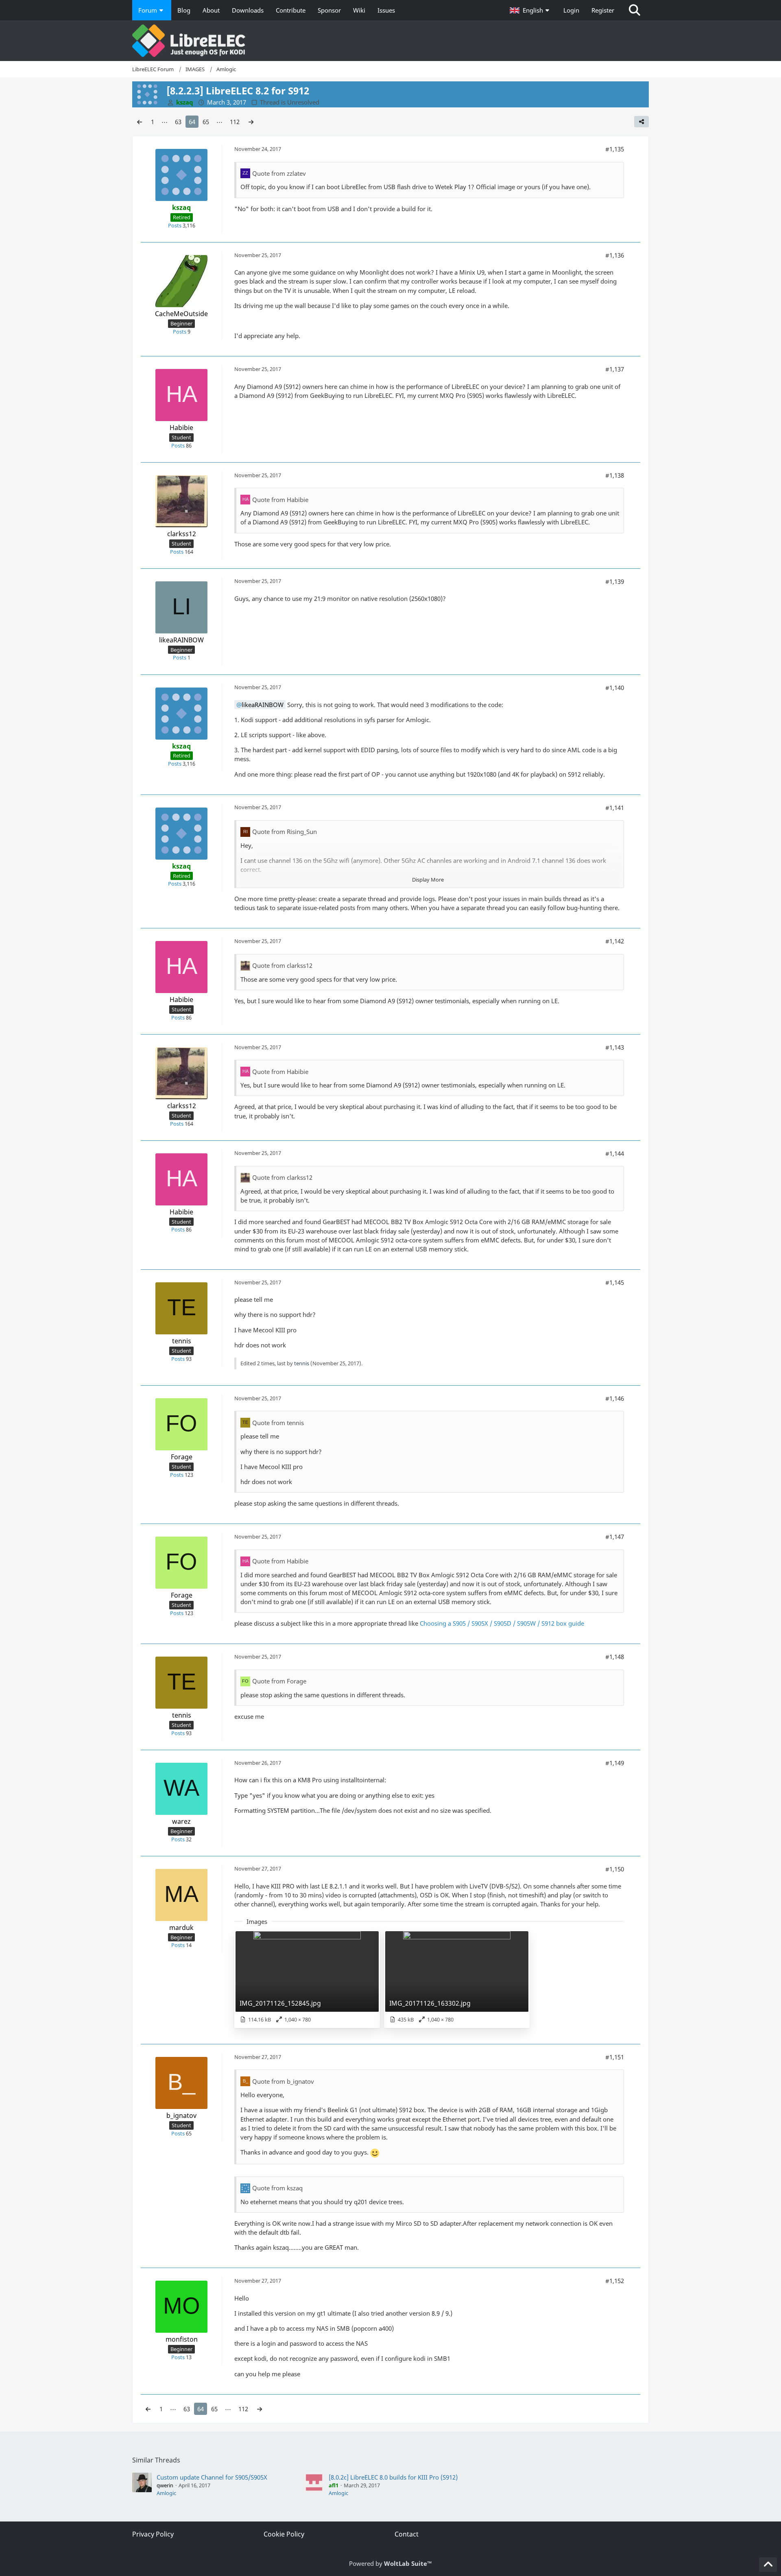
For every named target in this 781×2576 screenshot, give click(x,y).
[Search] (635, 10)
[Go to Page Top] (768, 2565)
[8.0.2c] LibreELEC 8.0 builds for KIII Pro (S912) (393, 2477)
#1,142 (615, 941)
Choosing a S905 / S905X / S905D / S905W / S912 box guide (502, 1623)
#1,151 (615, 2057)
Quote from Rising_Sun (285, 832)
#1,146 (615, 1398)
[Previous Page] (140, 122)
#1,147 (615, 1537)
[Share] (641, 122)
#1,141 (615, 808)
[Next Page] (251, 122)
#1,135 (615, 149)
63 (178, 122)
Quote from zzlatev (279, 173)
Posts (175, 225)
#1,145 (615, 1282)
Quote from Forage (279, 1681)
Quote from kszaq (277, 2188)
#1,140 (615, 688)
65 (206, 122)
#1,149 (615, 1763)
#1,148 (615, 1657)
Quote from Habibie (280, 500)
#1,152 (615, 2281)
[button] (530, 10)
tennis (302, 1363)
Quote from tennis (278, 1423)
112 (235, 122)
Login (571, 10)
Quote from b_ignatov (283, 2081)
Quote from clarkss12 (282, 965)
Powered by (390, 2563)
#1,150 (615, 1869)
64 (192, 122)
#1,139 (615, 581)
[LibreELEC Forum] (390, 41)
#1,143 (615, 1047)
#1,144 (615, 1153)
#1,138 (615, 475)
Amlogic (166, 2493)
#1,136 (615, 255)
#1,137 (615, 369)
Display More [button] (428, 880)
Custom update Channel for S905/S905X (212, 2477)
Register (603, 10)
